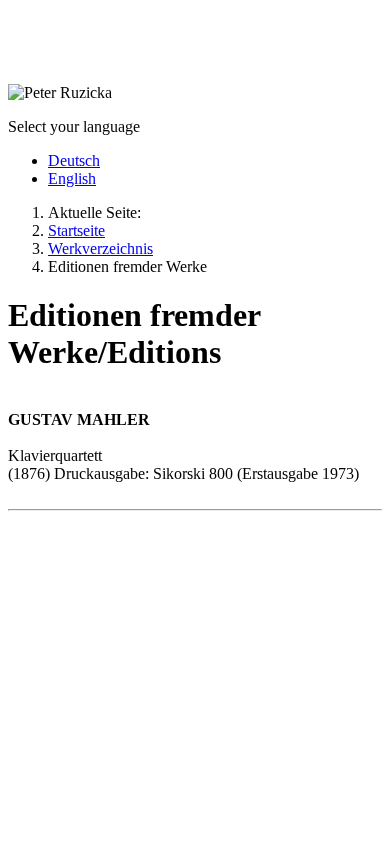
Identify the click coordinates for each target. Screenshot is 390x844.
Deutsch (74, 160)
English (72, 178)
